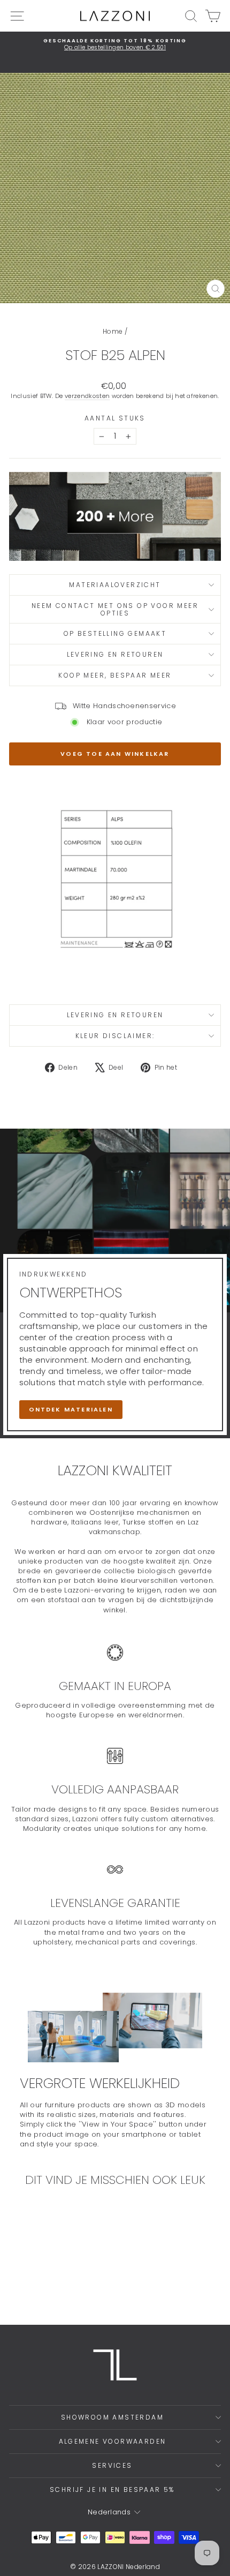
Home (113, 331)
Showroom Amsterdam (112, 2417)
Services (112, 2465)
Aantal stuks (115, 418)
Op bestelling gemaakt (115, 633)
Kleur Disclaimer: (115, 1036)
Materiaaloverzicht (115, 585)
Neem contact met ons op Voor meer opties (115, 609)
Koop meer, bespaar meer (115, 675)
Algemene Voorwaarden (113, 2441)
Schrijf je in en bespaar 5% (112, 2489)
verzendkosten (87, 396)
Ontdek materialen (71, 1409)
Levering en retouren (115, 654)
